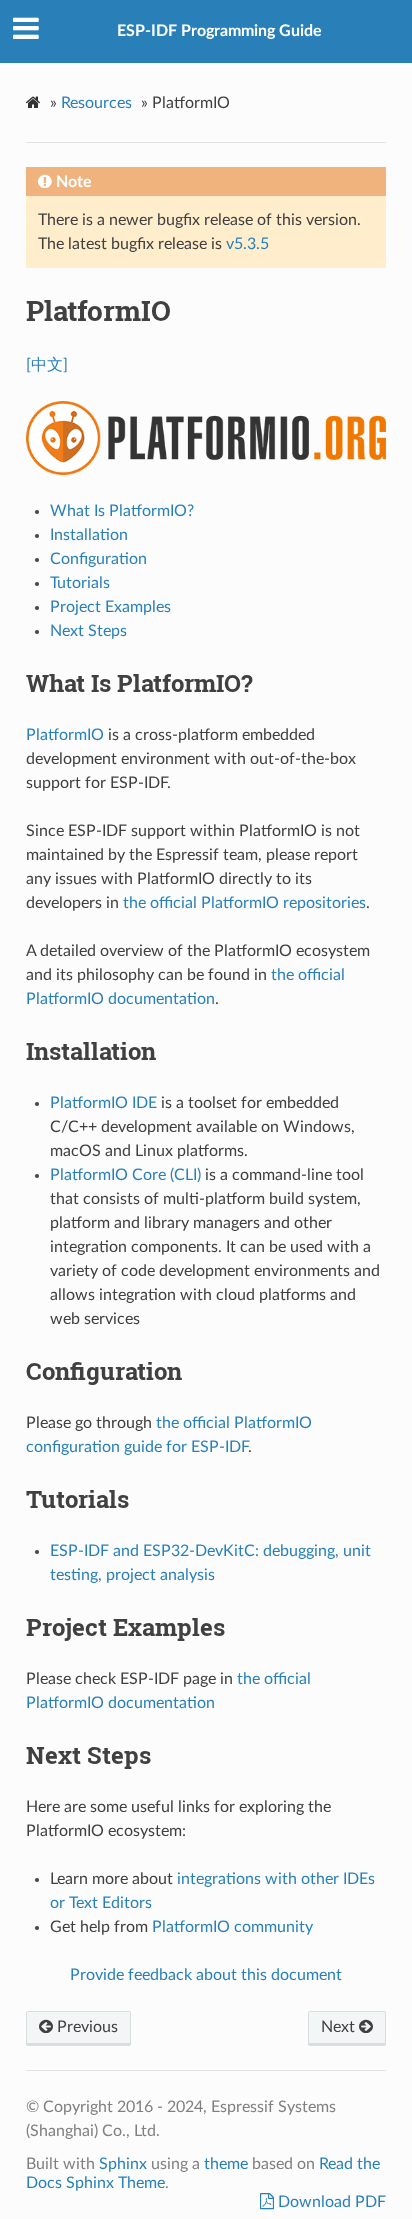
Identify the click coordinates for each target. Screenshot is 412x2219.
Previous (85, 2027)
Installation (89, 535)
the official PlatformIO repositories (244, 903)
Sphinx (123, 2164)
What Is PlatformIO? (122, 511)
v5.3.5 (247, 244)
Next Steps (88, 631)
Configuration (98, 559)
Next (340, 2027)
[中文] (47, 365)
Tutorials (80, 583)
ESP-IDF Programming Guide (219, 31)
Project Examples (110, 607)
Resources (96, 103)
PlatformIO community (232, 1927)
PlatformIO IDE (103, 1103)
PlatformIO (65, 735)
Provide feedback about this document (206, 1975)
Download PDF (330, 2202)
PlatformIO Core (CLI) (125, 1175)
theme (226, 2164)
